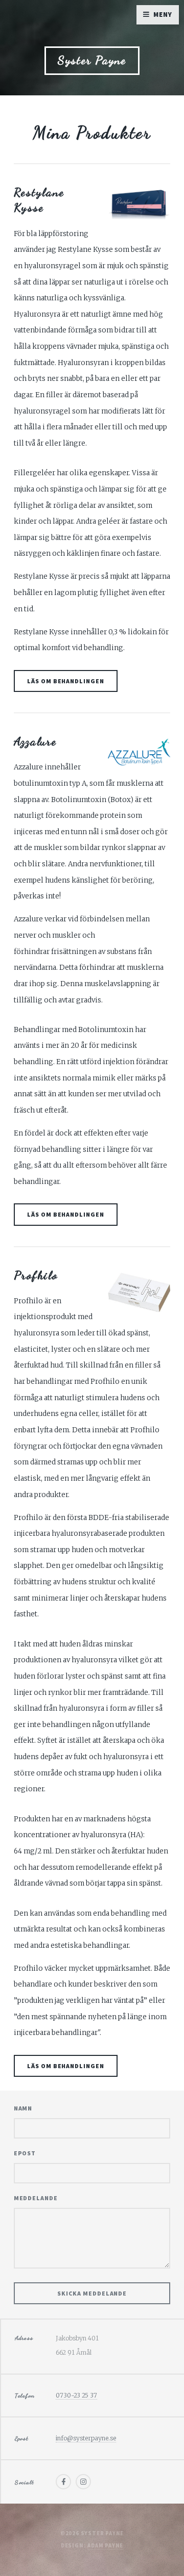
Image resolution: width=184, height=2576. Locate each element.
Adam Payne (105, 2546)
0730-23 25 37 (76, 2395)
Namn (23, 2108)
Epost (25, 2153)
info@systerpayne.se (86, 2438)
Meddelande (36, 2198)
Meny (163, 15)
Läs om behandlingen (65, 681)
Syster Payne (92, 60)
